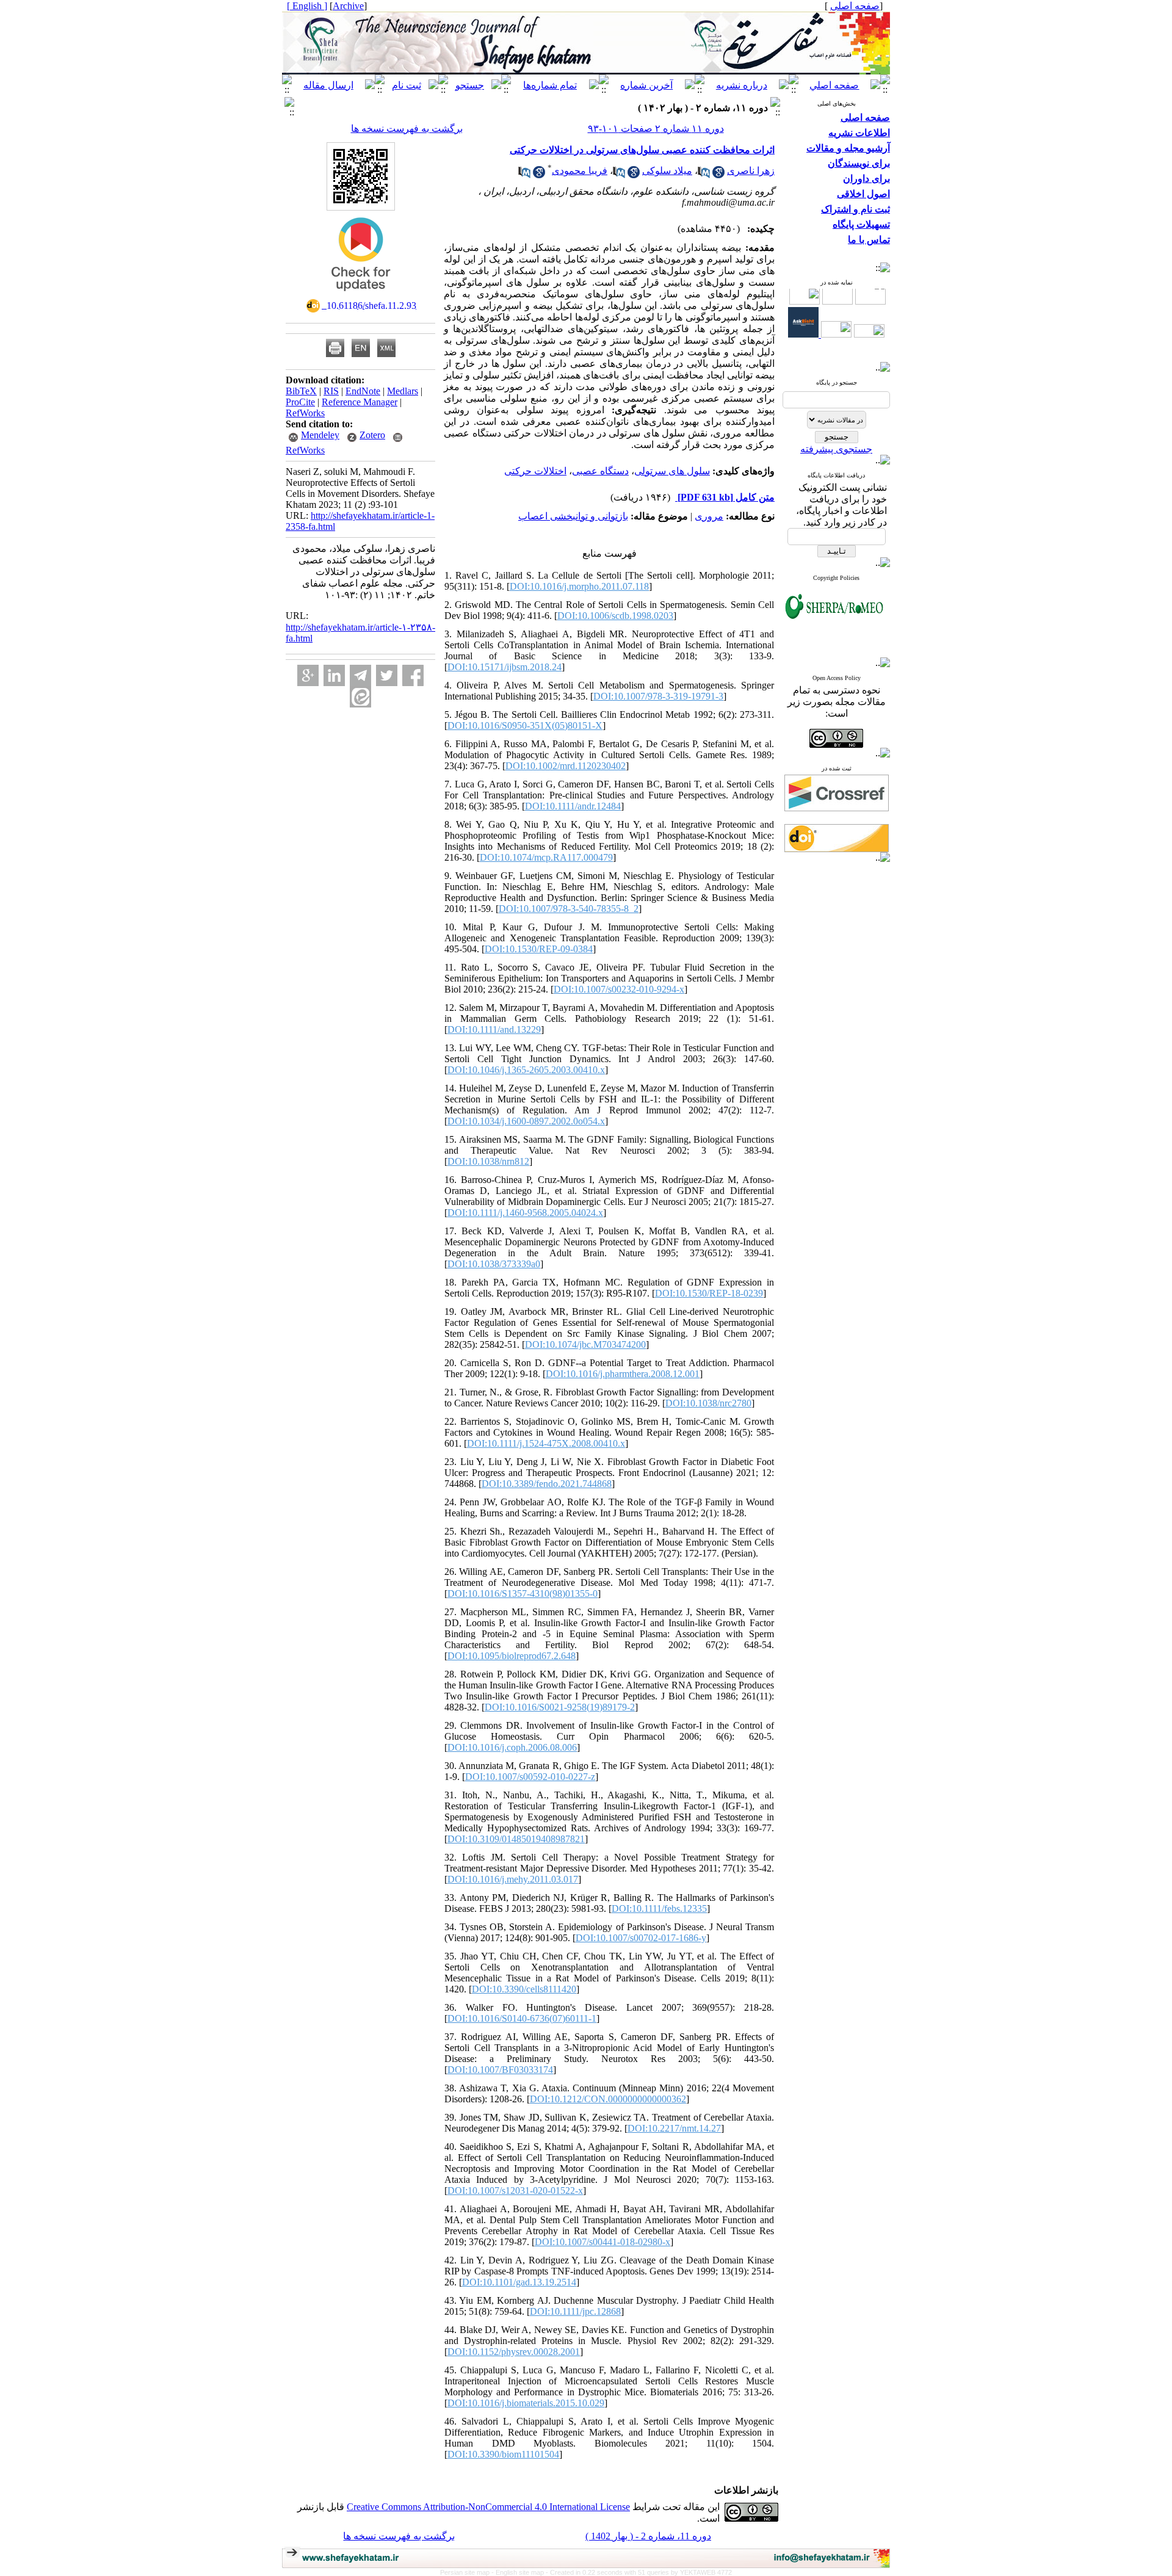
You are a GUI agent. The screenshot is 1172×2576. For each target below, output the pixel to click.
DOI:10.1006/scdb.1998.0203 (615, 616)
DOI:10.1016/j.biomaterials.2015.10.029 (526, 2403)
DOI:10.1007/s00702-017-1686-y (641, 1938)
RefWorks (305, 413)
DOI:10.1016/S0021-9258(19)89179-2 (560, 1707)
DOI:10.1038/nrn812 (488, 1161)
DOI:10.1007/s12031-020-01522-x (515, 2191)
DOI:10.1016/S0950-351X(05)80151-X (525, 725)
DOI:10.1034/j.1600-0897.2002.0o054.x (526, 1121)
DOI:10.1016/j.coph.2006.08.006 (512, 1747)
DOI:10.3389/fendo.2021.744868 (547, 1484)
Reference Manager (360, 402)
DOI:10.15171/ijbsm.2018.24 (505, 667)
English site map (521, 2572)
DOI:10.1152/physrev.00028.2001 (514, 2352)
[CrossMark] (361, 295)
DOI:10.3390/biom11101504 (503, 2454)
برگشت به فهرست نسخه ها (407, 128)
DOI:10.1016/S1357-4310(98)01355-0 (523, 1594)
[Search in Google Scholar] (718, 175)
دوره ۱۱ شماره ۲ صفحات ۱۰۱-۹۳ (656, 128)
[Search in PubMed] (704, 175)
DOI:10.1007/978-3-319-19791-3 (658, 696)
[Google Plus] (308, 675)
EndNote (363, 391)
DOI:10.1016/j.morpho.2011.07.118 (579, 586)
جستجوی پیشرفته (836, 449)
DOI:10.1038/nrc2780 (708, 1403)
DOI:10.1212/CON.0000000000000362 (608, 2099)
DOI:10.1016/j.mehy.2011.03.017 (513, 1879)
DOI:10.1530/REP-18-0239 (709, 1293)
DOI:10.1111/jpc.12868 (575, 2311)
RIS (331, 391)
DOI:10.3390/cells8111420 (524, 1989)
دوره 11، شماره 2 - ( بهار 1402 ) (648, 2536)
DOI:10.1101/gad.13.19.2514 (519, 2282)
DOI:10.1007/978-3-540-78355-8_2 (569, 909)
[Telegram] (360, 675)
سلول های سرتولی (672, 471)
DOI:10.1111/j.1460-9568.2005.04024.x (525, 1213)
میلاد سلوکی (667, 171)
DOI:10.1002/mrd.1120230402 (566, 766)
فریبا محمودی (580, 171)
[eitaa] (360, 697)
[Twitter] (387, 675)
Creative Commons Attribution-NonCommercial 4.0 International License (488, 2507)
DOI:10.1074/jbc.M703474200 (585, 1344)
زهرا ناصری (751, 171)
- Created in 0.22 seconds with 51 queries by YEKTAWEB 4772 (639, 2572)
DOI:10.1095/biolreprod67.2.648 (512, 1656)
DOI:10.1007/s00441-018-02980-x (602, 2242)
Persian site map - (468, 2572)
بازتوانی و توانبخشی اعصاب (573, 516)
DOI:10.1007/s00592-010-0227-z (530, 1777)
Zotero (372, 435)
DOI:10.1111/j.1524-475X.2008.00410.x (546, 1443)
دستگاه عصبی (600, 471)
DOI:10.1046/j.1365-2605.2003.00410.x (526, 1070)
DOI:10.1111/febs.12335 (659, 1908)
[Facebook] (413, 675)
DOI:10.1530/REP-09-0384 (539, 949)
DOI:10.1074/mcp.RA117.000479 (546, 857)
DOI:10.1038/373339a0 (494, 1264)
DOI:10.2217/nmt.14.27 (674, 2128)
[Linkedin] (334, 675)
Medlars (403, 391)
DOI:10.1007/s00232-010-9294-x (619, 989)
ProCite (300, 402)
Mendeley (320, 435)
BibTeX (301, 391)
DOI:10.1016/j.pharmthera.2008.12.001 (623, 1374)
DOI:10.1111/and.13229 (494, 1029)
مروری (709, 516)
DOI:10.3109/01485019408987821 (516, 1839)
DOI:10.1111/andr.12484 (573, 806)
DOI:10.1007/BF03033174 (500, 2070)
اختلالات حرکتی (535, 471)
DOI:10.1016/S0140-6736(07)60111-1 (522, 2018)
